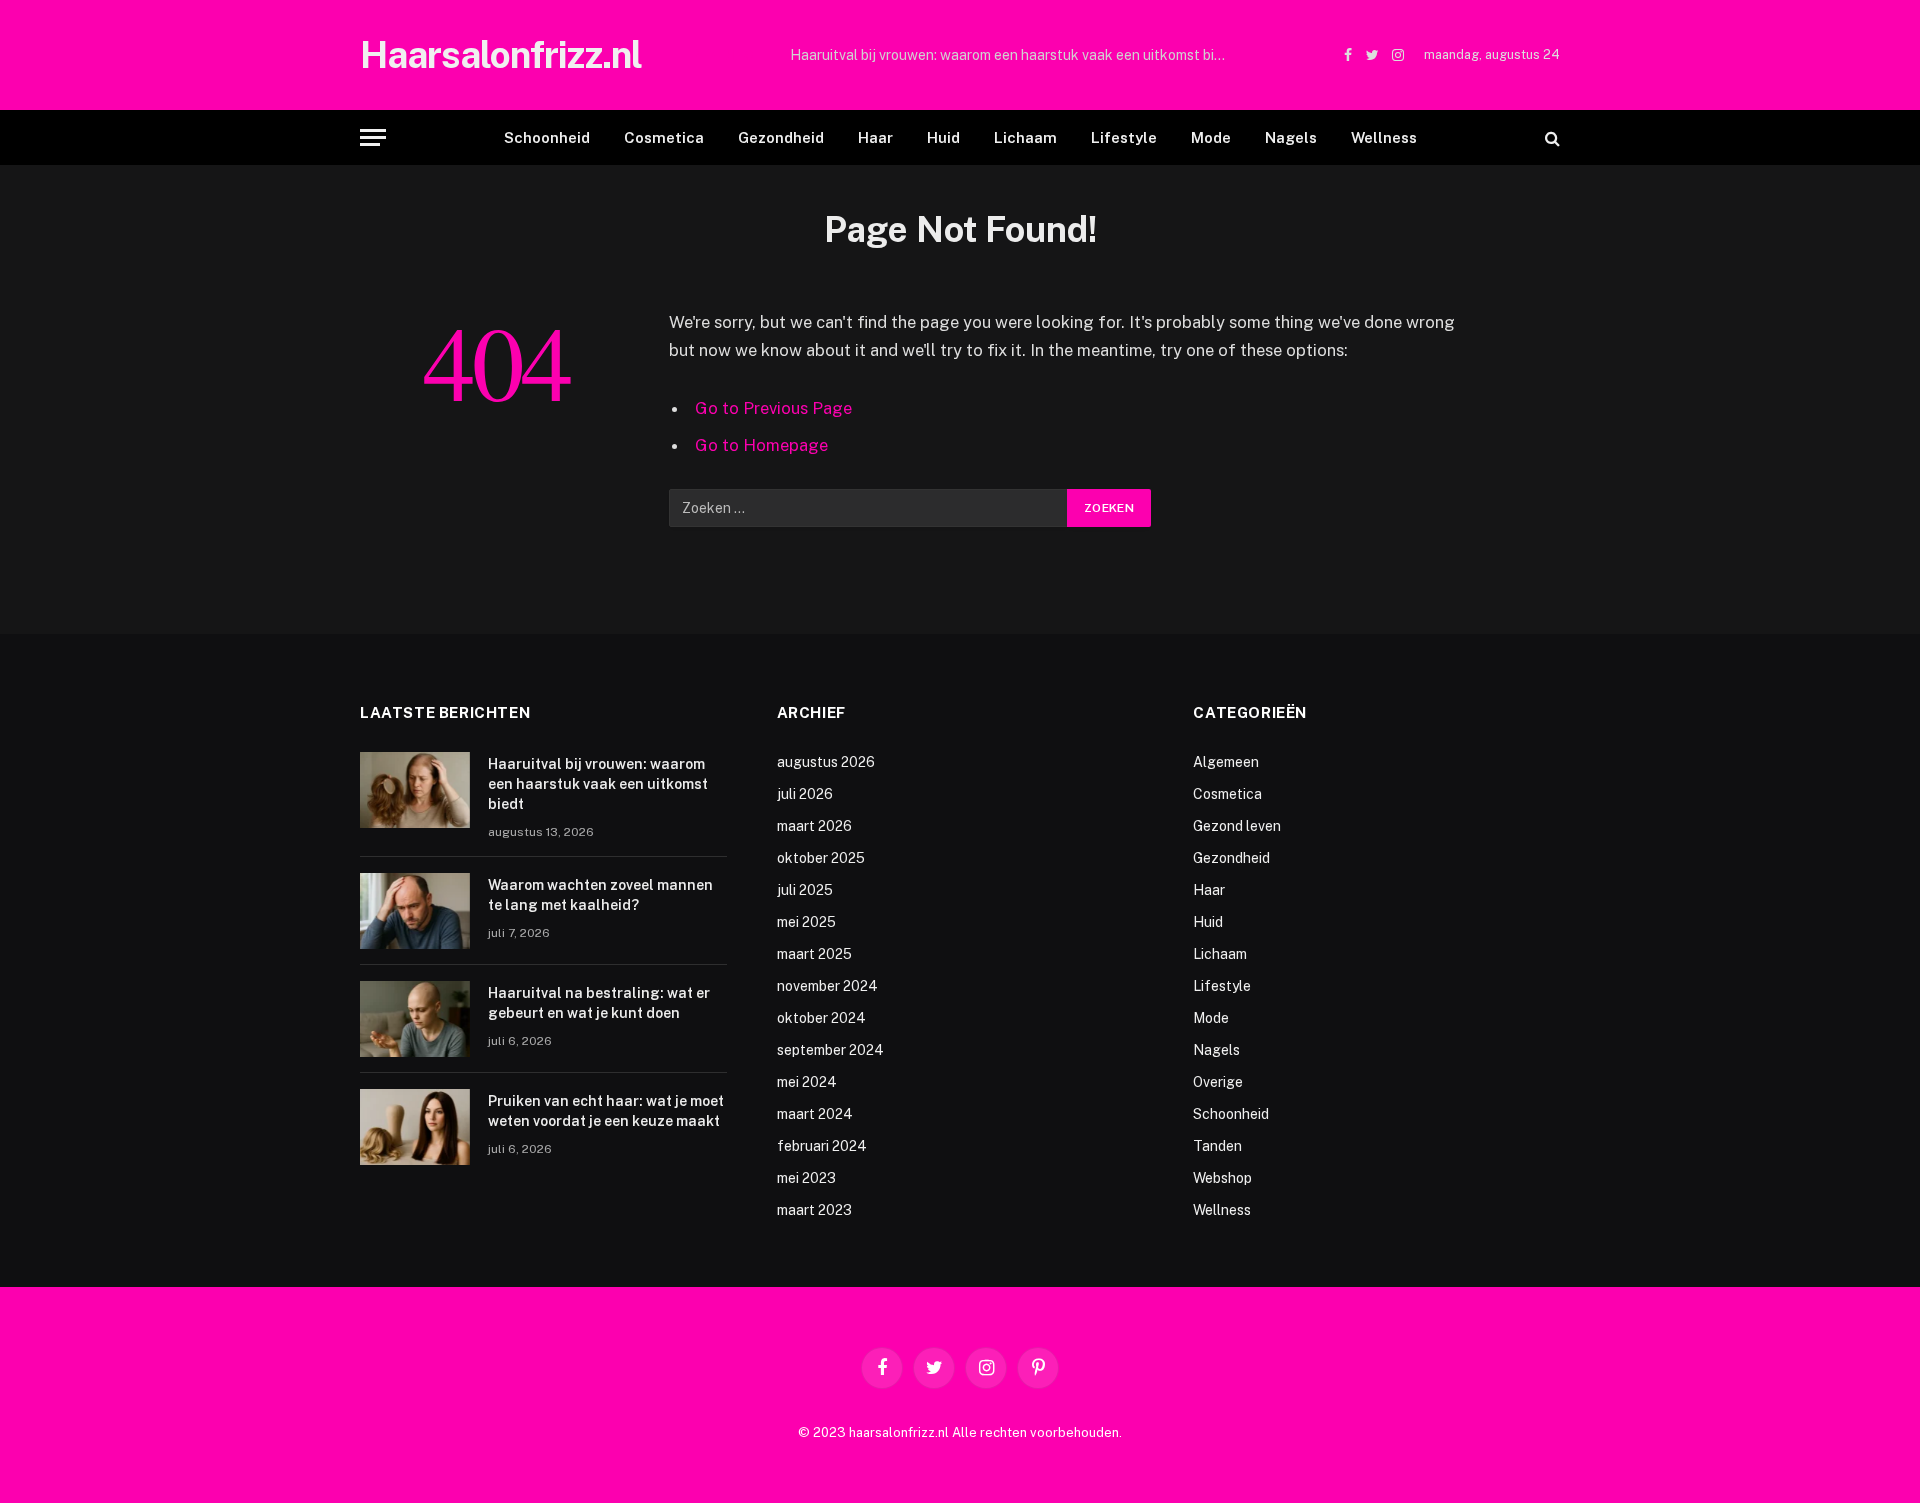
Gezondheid (781, 137)
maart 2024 (815, 1114)
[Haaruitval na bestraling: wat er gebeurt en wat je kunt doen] (415, 1019)
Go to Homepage (761, 445)
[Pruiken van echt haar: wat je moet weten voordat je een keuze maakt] (415, 1127)
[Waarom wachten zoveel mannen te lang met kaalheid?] (415, 911)
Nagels (1291, 137)
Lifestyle (1124, 137)
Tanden (1217, 1146)
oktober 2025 (821, 858)
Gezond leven (1237, 826)
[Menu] (373, 137)
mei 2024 (807, 1082)
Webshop (1222, 1178)
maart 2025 (814, 954)
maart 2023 (814, 1210)
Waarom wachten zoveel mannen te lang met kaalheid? (600, 895)
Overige (1218, 1082)
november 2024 (827, 986)
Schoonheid (547, 137)
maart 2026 (814, 826)
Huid (943, 137)
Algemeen (1226, 762)
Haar (875, 137)
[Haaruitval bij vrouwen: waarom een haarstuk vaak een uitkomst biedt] (415, 790)
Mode (1211, 137)
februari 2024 (822, 1146)
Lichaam (1025, 137)
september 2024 (830, 1050)
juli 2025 (805, 890)
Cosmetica (664, 137)
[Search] (1550, 137)
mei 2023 (806, 1178)
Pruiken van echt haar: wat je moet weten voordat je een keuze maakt (606, 1111)
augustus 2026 (826, 762)
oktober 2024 (821, 1018)
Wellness (1384, 137)
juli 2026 (805, 794)
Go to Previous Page (773, 408)
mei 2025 (806, 922)
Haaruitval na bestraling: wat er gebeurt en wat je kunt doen (599, 1003)
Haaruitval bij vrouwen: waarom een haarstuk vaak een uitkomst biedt (1013, 55)
